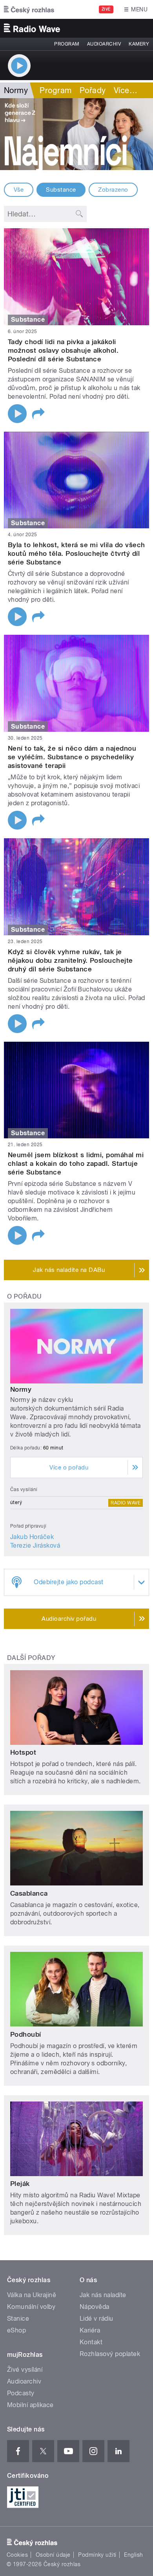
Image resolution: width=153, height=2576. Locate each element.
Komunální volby (31, 2307)
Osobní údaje (53, 2555)
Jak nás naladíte (103, 2295)
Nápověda (95, 2307)
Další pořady (31, 1658)
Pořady (93, 90)
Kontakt (91, 2342)
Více (126, 90)
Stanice (18, 2319)
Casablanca (29, 1893)
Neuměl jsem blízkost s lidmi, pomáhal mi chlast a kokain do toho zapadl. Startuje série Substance (76, 1163)
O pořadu (25, 1296)
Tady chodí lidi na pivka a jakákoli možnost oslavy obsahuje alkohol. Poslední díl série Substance (63, 350)
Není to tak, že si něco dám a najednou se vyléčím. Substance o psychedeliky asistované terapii (72, 757)
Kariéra (90, 2330)
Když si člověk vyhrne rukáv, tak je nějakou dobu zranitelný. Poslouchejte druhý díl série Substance (70, 960)
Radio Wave (126, 1503)
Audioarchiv (104, 44)
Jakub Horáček (32, 1537)
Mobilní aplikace (30, 2405)
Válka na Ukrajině (32, 2295)
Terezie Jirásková (35, 1545)
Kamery (139, 44)
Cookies (17, 2555)
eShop (16, 2330)
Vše (19, 190)
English (133, 2555)
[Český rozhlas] (29, 9)
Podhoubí (26, 2034)
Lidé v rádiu (97, 2319)
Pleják (20, 2184)
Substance (61, 190)
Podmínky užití (97, 2555)
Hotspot (23, 1752)
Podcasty (21, 2393)
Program (66, 44)
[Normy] (76, 134)
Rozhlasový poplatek (110, 2354)
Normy (21, 1389)
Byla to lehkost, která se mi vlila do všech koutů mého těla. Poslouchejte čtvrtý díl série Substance (76, 553)
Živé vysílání (25, 2370)
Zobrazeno (113, 190)
